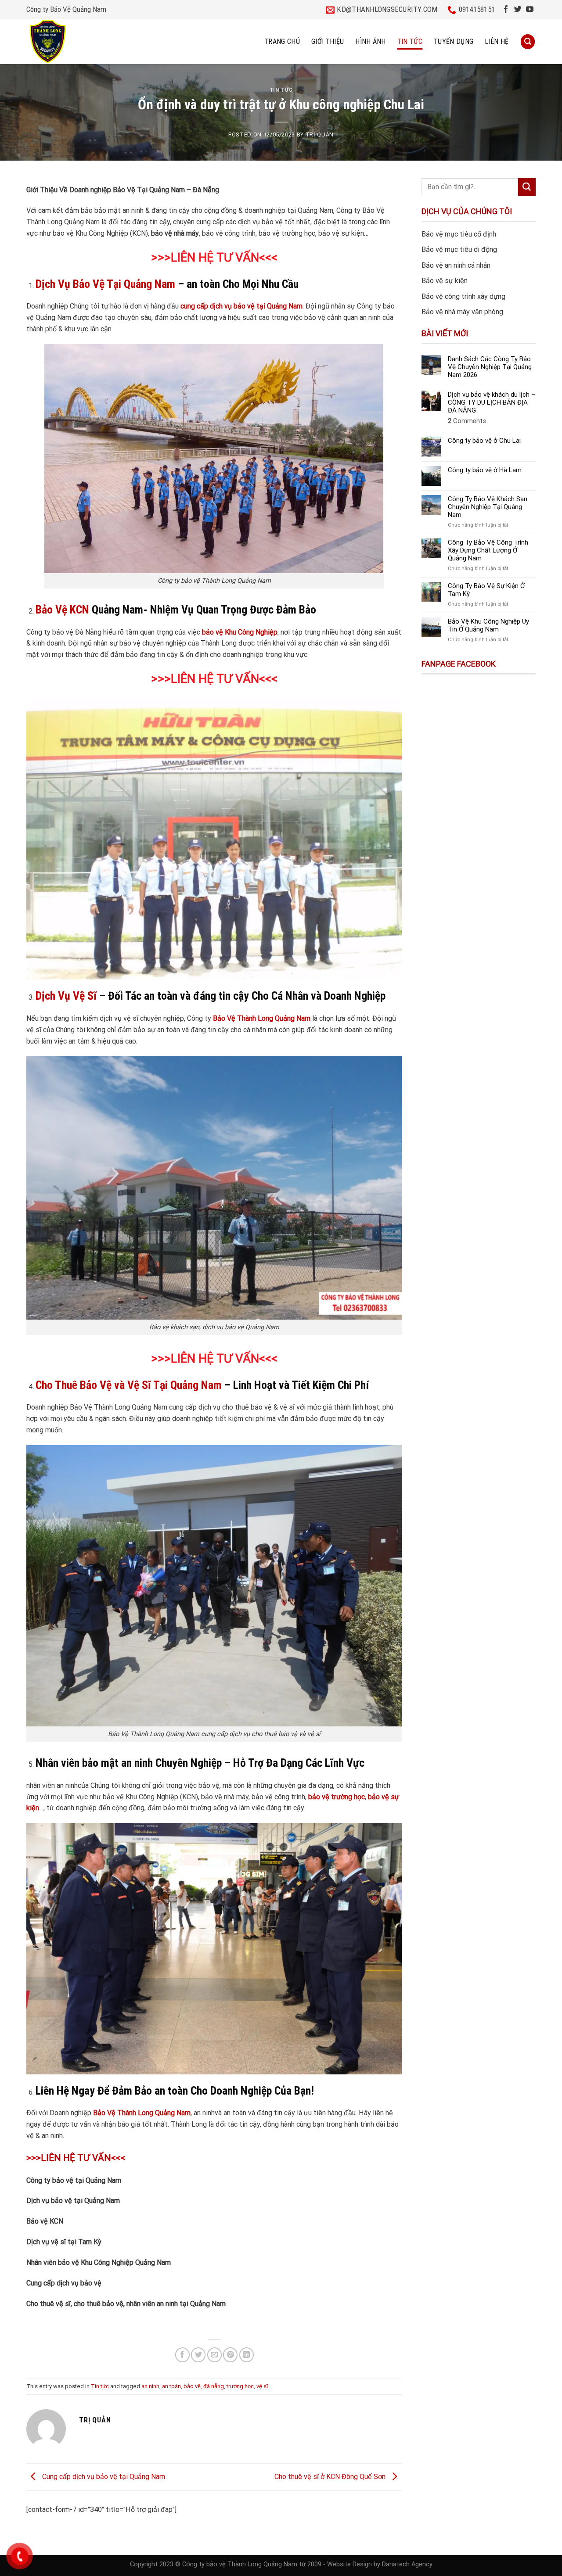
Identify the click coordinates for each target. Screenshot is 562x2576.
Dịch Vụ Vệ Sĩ (66, 996)
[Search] (528, 41)
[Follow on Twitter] (518, 10)
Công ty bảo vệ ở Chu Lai (484, 441)
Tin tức (410, 41)
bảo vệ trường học (337, 1797)
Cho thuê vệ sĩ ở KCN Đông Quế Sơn (331, 2477)
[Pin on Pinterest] (230, 2355)
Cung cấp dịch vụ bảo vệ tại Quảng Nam (103, 2477)
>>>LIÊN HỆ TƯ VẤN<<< (214, 258)
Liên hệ (497, 41)
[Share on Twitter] (198, 2355)
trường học (240, 2386)
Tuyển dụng (454, 41)
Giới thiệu (328, 41)
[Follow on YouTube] (530, 10)
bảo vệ (192, 2386)
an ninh (150, 2386)
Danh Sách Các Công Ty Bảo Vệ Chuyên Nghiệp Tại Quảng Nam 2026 (490, 367)
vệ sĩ (262, 2386)
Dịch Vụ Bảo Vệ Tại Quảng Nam (105, 284)
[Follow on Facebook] (506, 10)
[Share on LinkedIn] (247, 2355)
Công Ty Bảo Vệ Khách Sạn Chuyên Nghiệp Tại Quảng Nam (488, 507)
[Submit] (527, 187)
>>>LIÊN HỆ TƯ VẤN (205, 1359)
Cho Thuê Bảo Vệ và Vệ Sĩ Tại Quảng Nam (129, 1385)
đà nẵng (214, 2386)
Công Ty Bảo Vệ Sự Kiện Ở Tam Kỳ (486, 590)
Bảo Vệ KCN (62, 610)
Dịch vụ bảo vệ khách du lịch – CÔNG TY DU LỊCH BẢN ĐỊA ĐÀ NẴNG (492, 402)
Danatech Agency (407, 2564)
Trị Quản (320, 135)
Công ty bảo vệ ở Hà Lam (485, 470)
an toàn (171, 2386)
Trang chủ (282, 41)
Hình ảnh (371, 41)
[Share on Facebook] (182, 2355)
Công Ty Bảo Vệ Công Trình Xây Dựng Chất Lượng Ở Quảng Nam (488, 550)
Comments (467, 421)
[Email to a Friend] (214, 2355)
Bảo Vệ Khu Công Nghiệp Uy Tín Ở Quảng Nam (488, 625)
